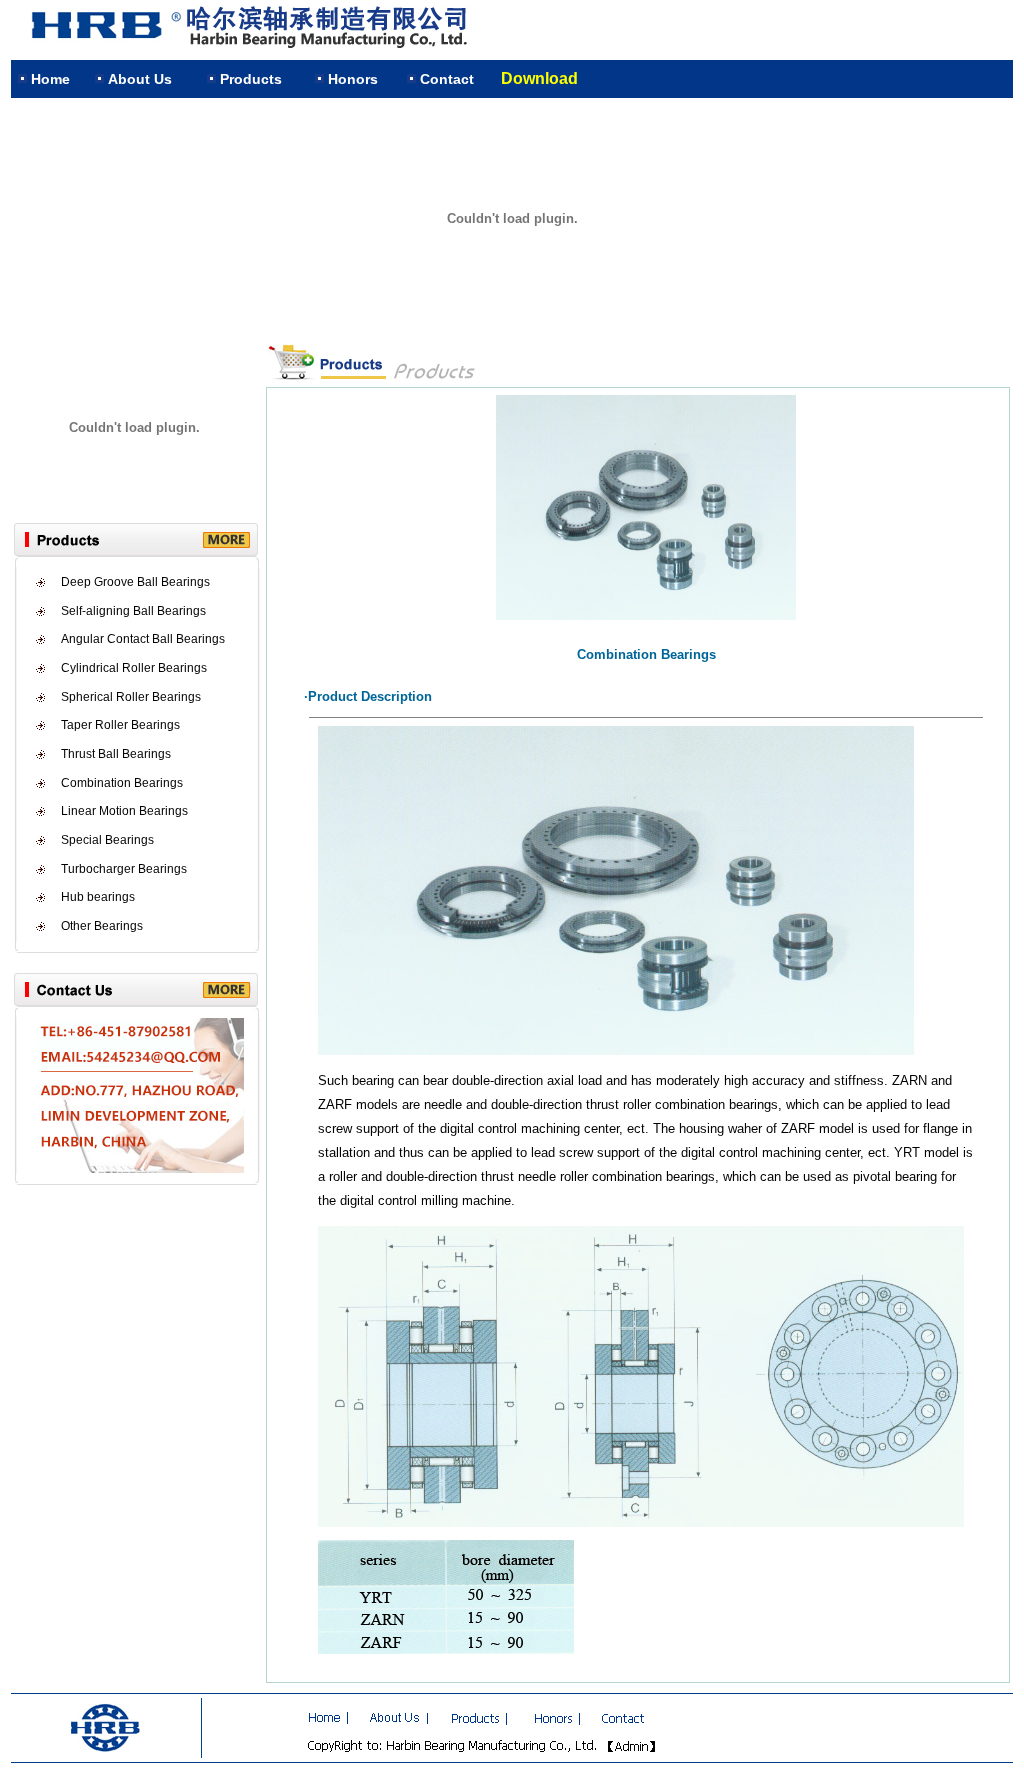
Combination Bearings (122, 783)
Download (539, 78)
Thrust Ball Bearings (116, 754)
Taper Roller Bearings (120, 725)
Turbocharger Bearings (124, 869)
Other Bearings (102, 926)
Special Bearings (107, 840)
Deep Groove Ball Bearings (135, 582)
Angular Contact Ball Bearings (143, 639)
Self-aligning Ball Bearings (133, 611)
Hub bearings (98, 897)
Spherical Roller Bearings (131, 697)
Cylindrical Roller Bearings (134, 668)
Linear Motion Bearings (124, 811)
